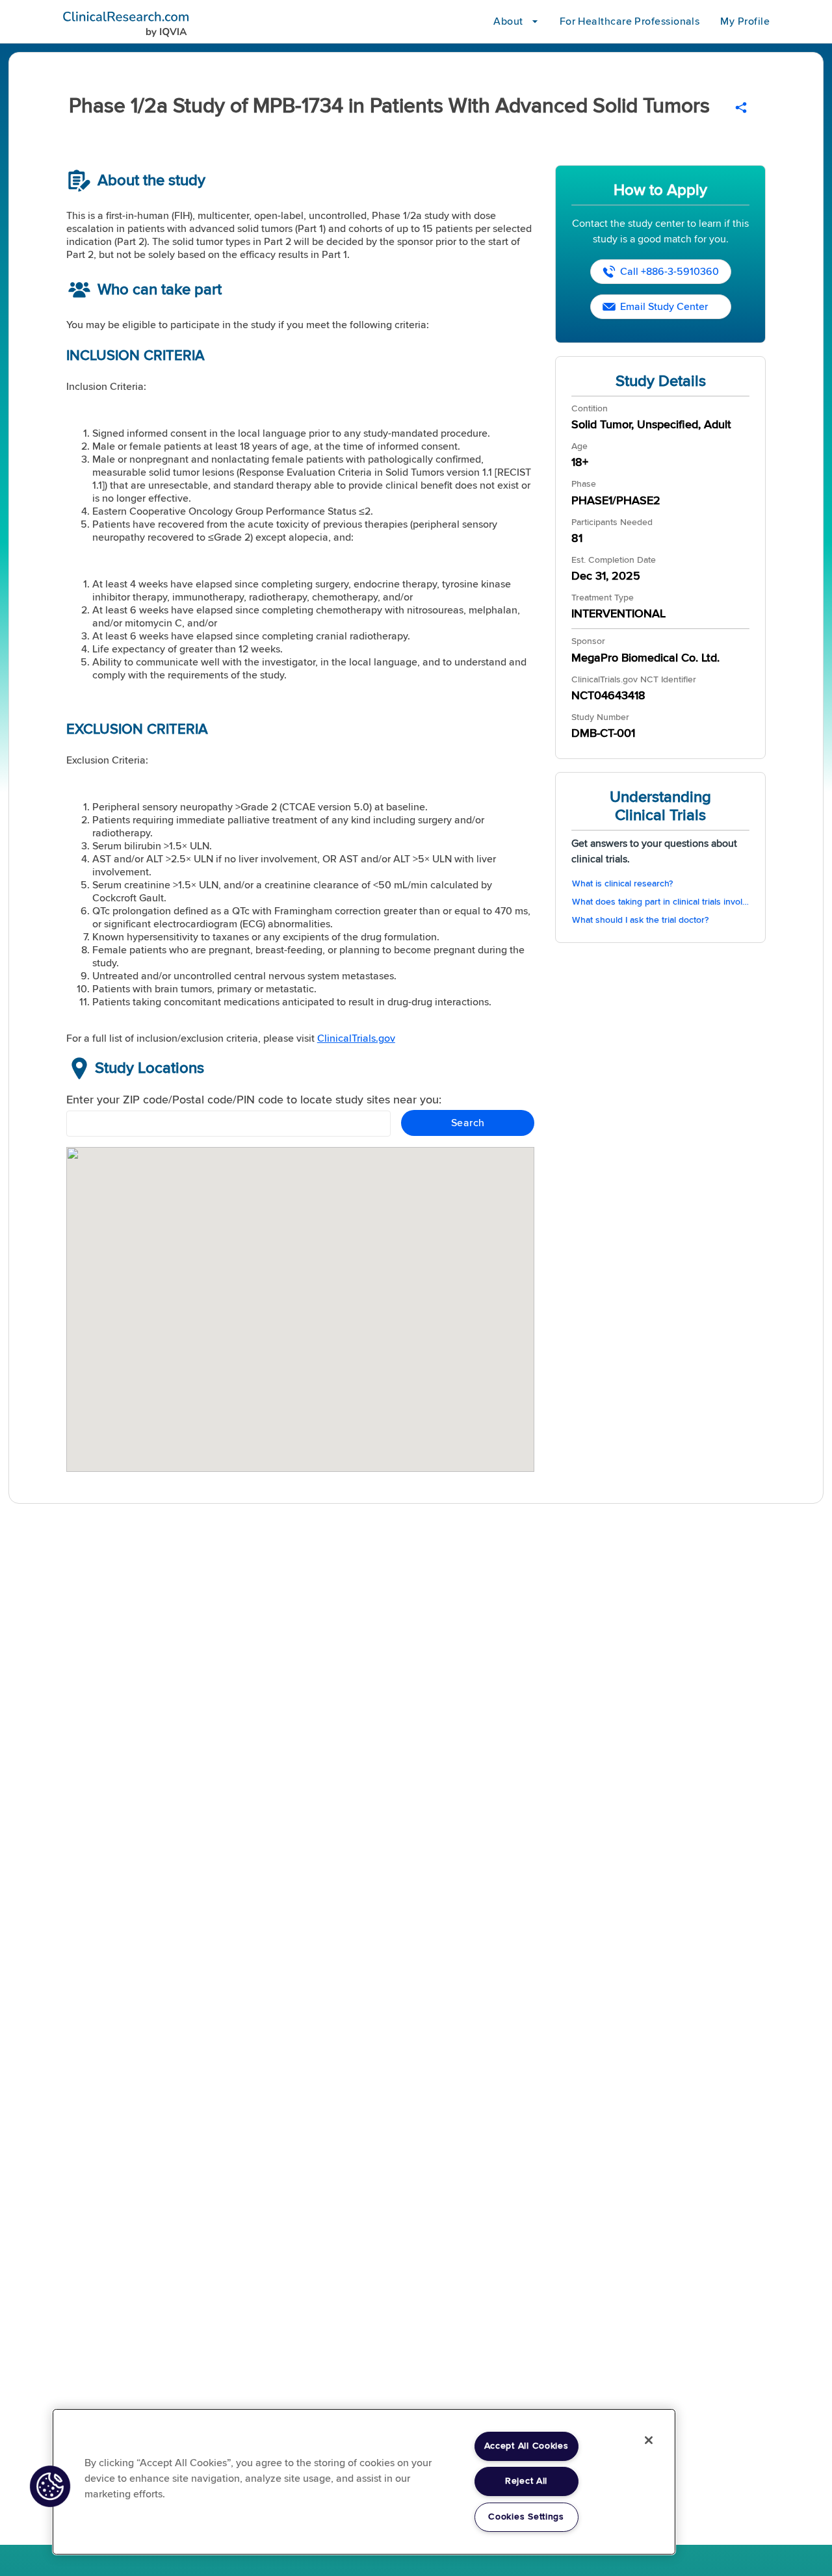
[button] (50, 2486)
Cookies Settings (526, 2517)
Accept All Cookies (526, 2446)
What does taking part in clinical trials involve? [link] (661, 902)
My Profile (745, 21)
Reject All (526, 2481)
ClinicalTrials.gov (356, 1038)
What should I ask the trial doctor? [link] (640, 920)
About (508, 21)
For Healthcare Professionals (630, 21)
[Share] (741, 108)
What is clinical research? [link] (622, 884)
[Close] (649, 2440)
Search (468, 1123)
